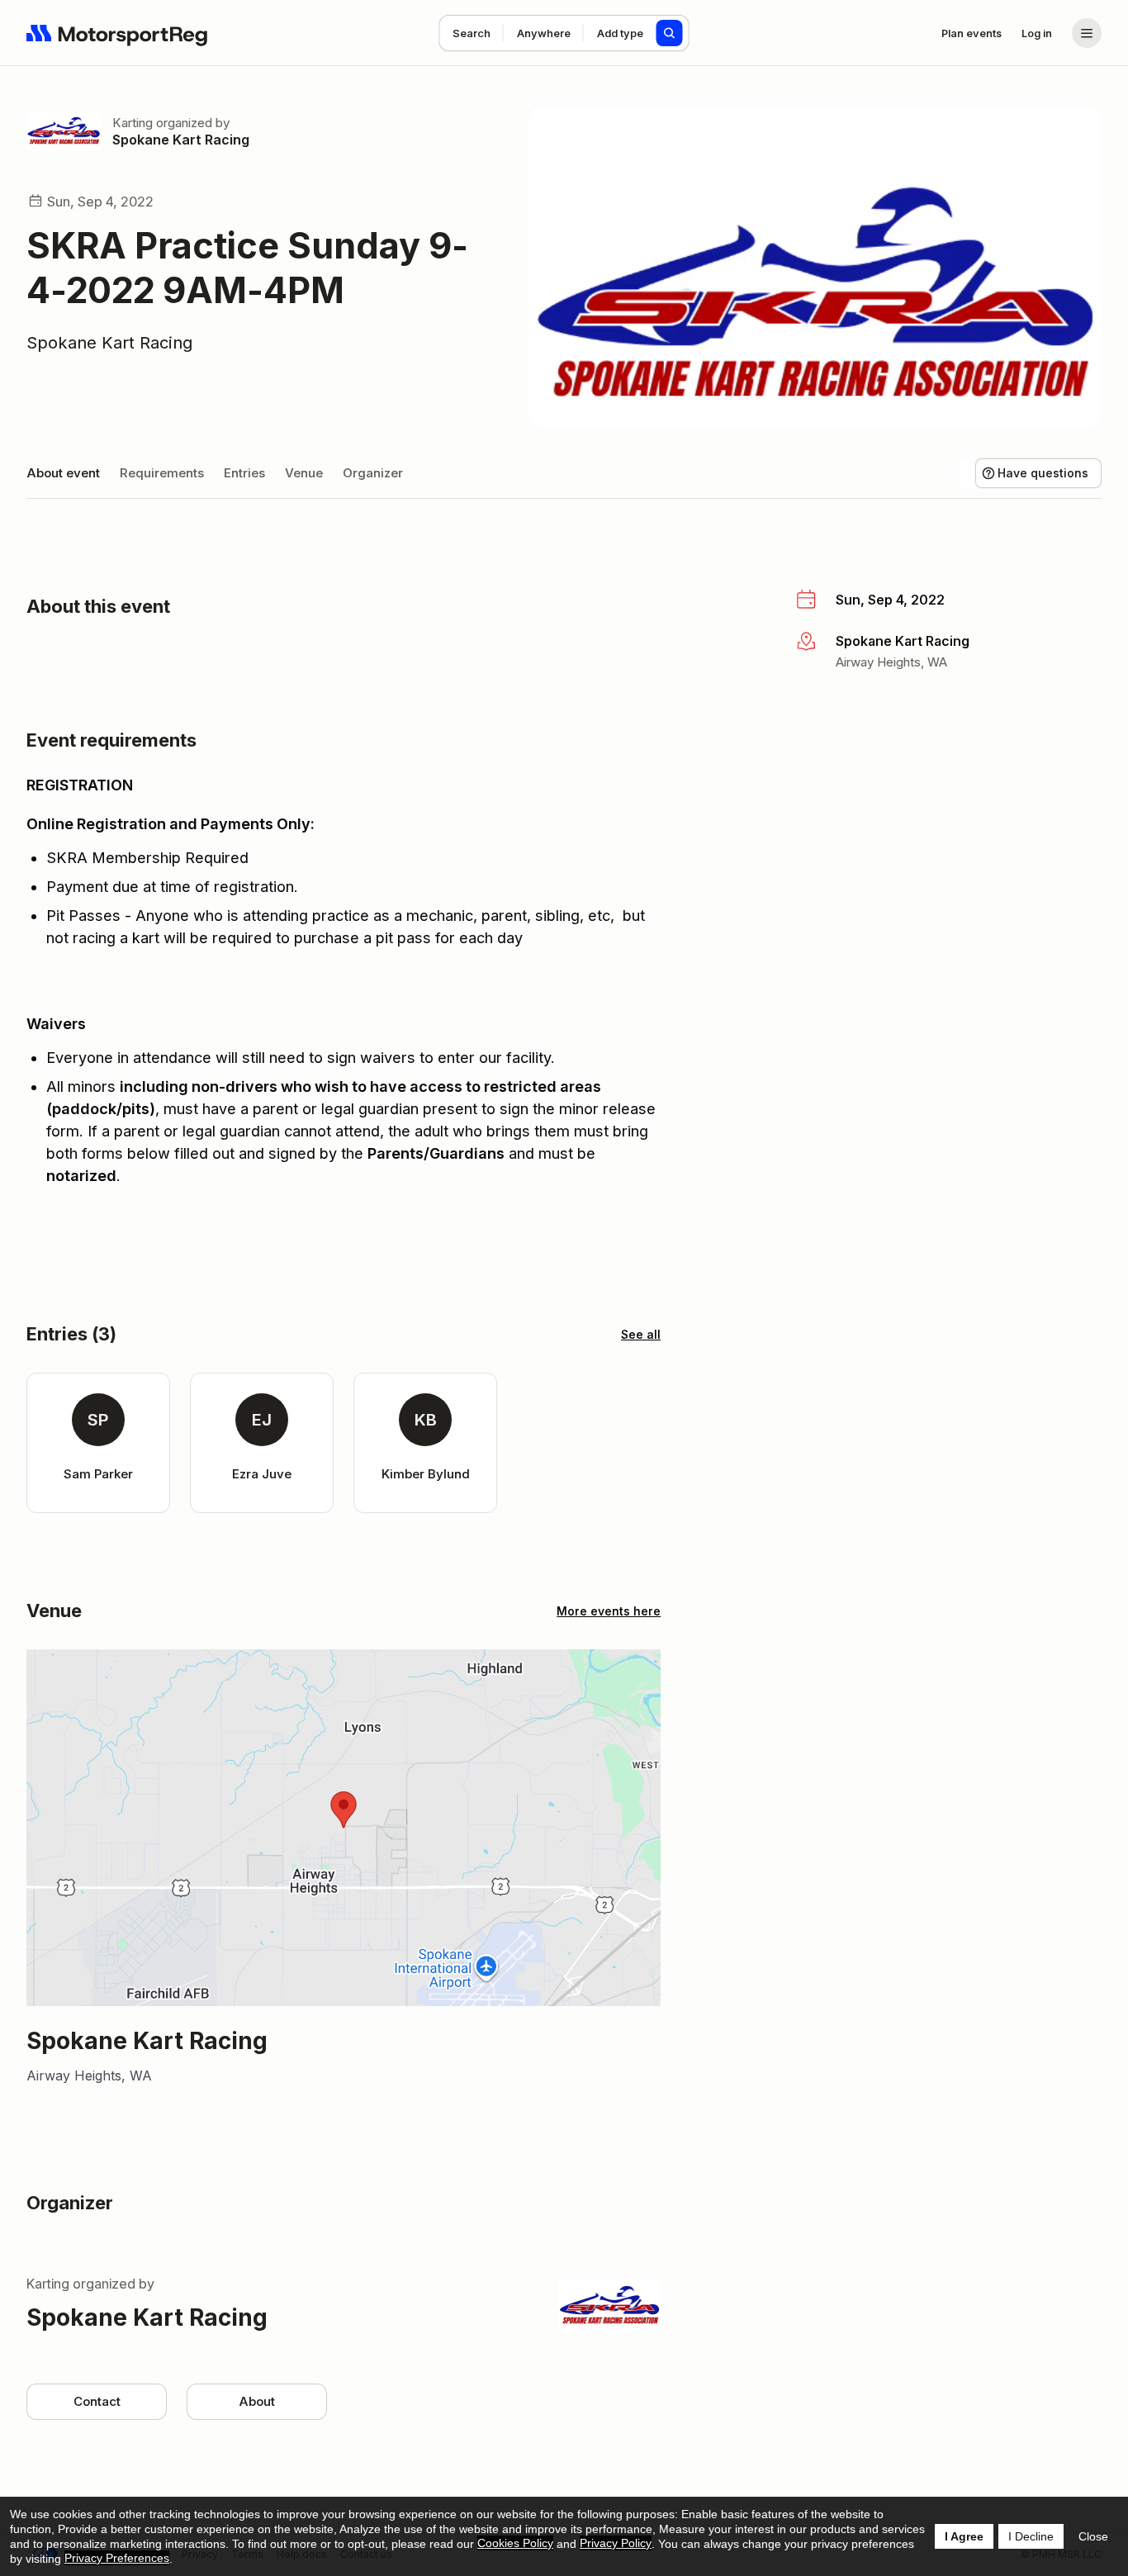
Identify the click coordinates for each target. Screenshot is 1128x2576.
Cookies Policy (515, 2543)
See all (641, 1334)
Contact (97, 2401)
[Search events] (670, 33)
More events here (609, 1611)
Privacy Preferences (117, 2558)
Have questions (1043, 473)
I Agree (964, 2536)
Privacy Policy (616, 2543)
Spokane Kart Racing (181, 140)
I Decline (1031, 2536)
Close (1093, 2536)
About (257, 2401)
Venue (304, 473)
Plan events (972, 33)
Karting (133, 123)
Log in (1037, 33)
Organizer (373, 473)
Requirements (162, 473)
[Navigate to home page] (117, 33)
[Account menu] (1087, 33)
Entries (244, 473)
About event (63, 473)
